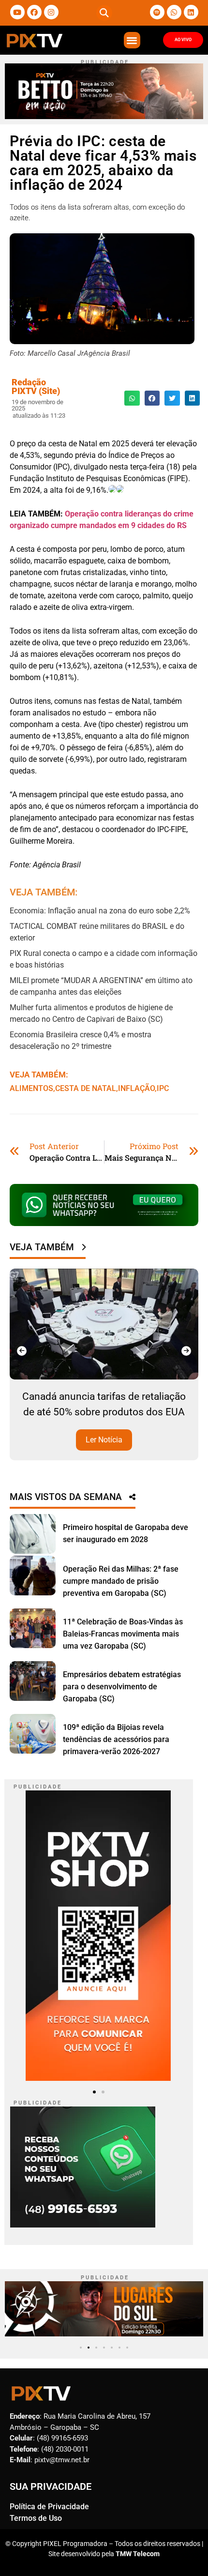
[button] (104, 13)
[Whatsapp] (174, 12)
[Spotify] (157, 12)
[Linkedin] (191, 12)
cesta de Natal (86, 1088)
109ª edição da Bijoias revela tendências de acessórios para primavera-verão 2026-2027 (116, 1739)
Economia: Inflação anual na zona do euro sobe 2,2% (100, 911)
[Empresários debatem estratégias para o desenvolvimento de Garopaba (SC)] (33, 1681)
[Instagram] (51, 12)
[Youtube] (17, 12)
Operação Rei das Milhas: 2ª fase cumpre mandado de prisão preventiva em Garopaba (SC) (121, 1581)
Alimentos (31, 1088)
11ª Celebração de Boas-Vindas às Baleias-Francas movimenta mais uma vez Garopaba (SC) (123, 1634)
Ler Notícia (104, 1440)
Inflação (136, 1088)
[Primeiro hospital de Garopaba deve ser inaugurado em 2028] (33, 1534)
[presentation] (22, 1351)
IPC (163, 1088)
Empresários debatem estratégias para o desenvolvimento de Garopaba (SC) (122, 1687)
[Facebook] (34, 12)
